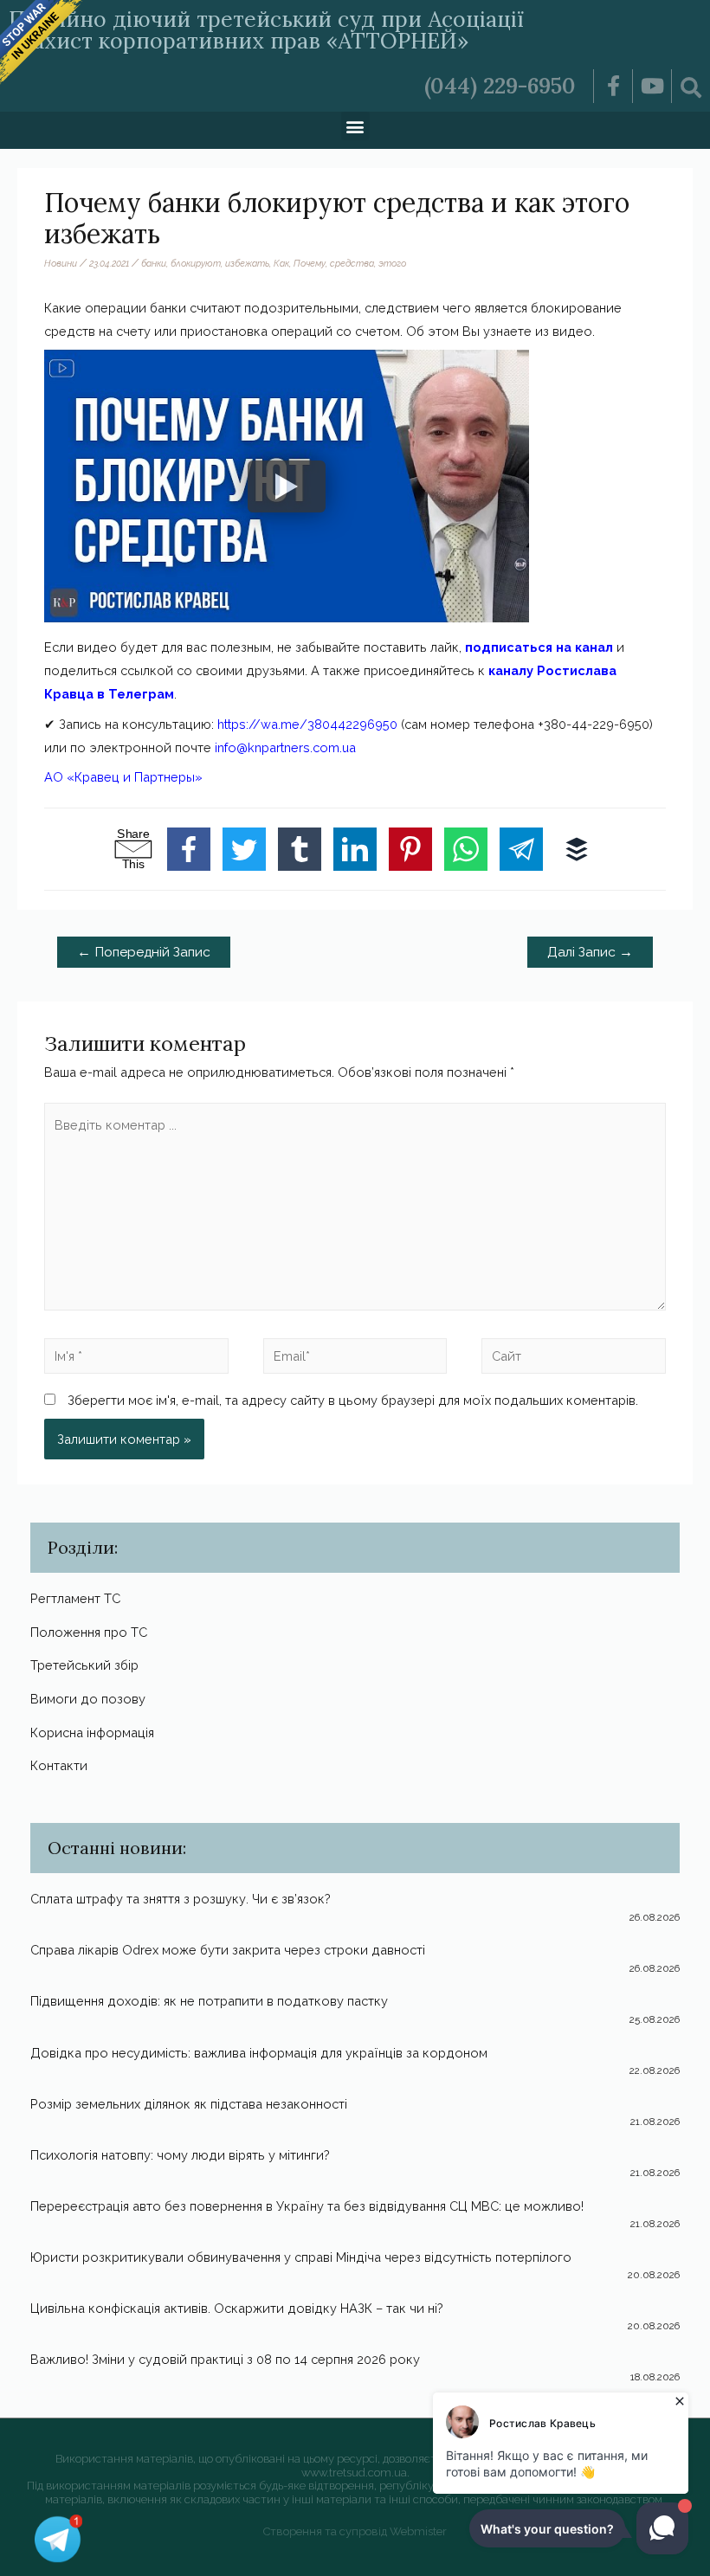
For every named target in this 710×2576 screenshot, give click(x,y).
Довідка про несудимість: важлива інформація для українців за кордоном (259, 2053)
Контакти (59, 1765)
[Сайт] (574, 1359)
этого (392, 263)
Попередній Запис (144, 952)
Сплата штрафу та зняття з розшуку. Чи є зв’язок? (181, 1899)
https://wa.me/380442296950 (307, 724)
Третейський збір (84, 1665)
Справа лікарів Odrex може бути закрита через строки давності (228, 1950)
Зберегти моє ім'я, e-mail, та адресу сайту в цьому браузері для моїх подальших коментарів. (353, 1400)
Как (281, 263)
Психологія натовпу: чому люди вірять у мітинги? (180, 2155)
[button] (355, 126)
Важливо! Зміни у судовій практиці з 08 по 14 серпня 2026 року (225, 2359)
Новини (61, 263)
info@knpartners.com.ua (285, 747)
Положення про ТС (89, 1632)
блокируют (196, 263)
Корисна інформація (92, 1732)
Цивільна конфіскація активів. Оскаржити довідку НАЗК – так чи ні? (237, 2308)
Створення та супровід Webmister (355, 2531)
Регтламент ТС (75, 1598)
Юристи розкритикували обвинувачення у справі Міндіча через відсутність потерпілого (301, 2257)
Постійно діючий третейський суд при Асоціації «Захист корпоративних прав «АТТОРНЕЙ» (266, 30)
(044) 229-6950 (500, 86)
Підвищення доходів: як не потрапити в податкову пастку (209, 2001)
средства (352, 263)
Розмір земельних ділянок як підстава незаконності (189, 2104)
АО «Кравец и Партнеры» (123, 777)
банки (154, 263)
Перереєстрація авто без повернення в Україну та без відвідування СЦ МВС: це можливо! (307, 2206)
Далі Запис (590, 952)
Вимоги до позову (88, 1699)
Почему (310, 263)
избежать (247, 263)
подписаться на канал (539, 647)
